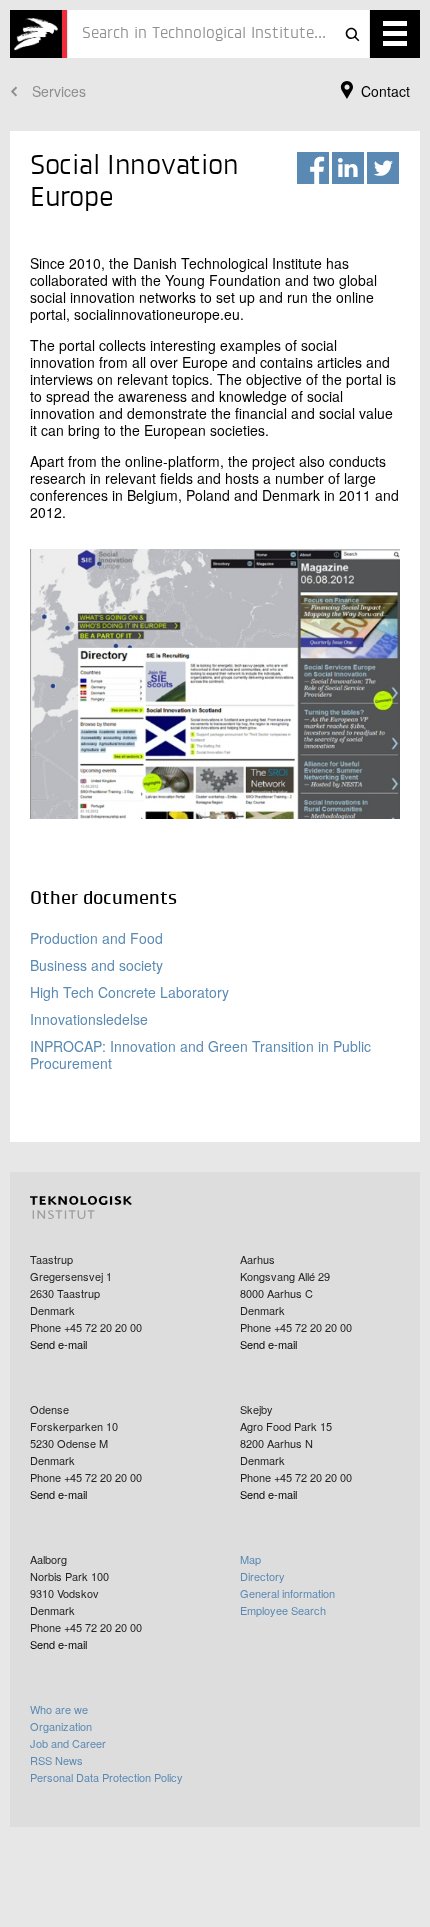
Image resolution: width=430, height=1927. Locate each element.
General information (287, 1593)
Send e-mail (58, 1344)
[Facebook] (313, 168)
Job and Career (68, 1743)
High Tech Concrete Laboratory (129, 992)
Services (59, 91)
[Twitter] (383, 168)
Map (250, 1559)
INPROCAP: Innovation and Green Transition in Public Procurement (200, 1054)
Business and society (96, 965)
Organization (61, 1726)
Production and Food (96, 938)
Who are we (59, 1709)
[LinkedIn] (348, 168)
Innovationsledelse (89, 1019)
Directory (262, 1576)
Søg (352, 34)
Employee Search (283, 1610)
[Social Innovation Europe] (38, 34)
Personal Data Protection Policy (106, 1777)
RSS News (56, 1760)
